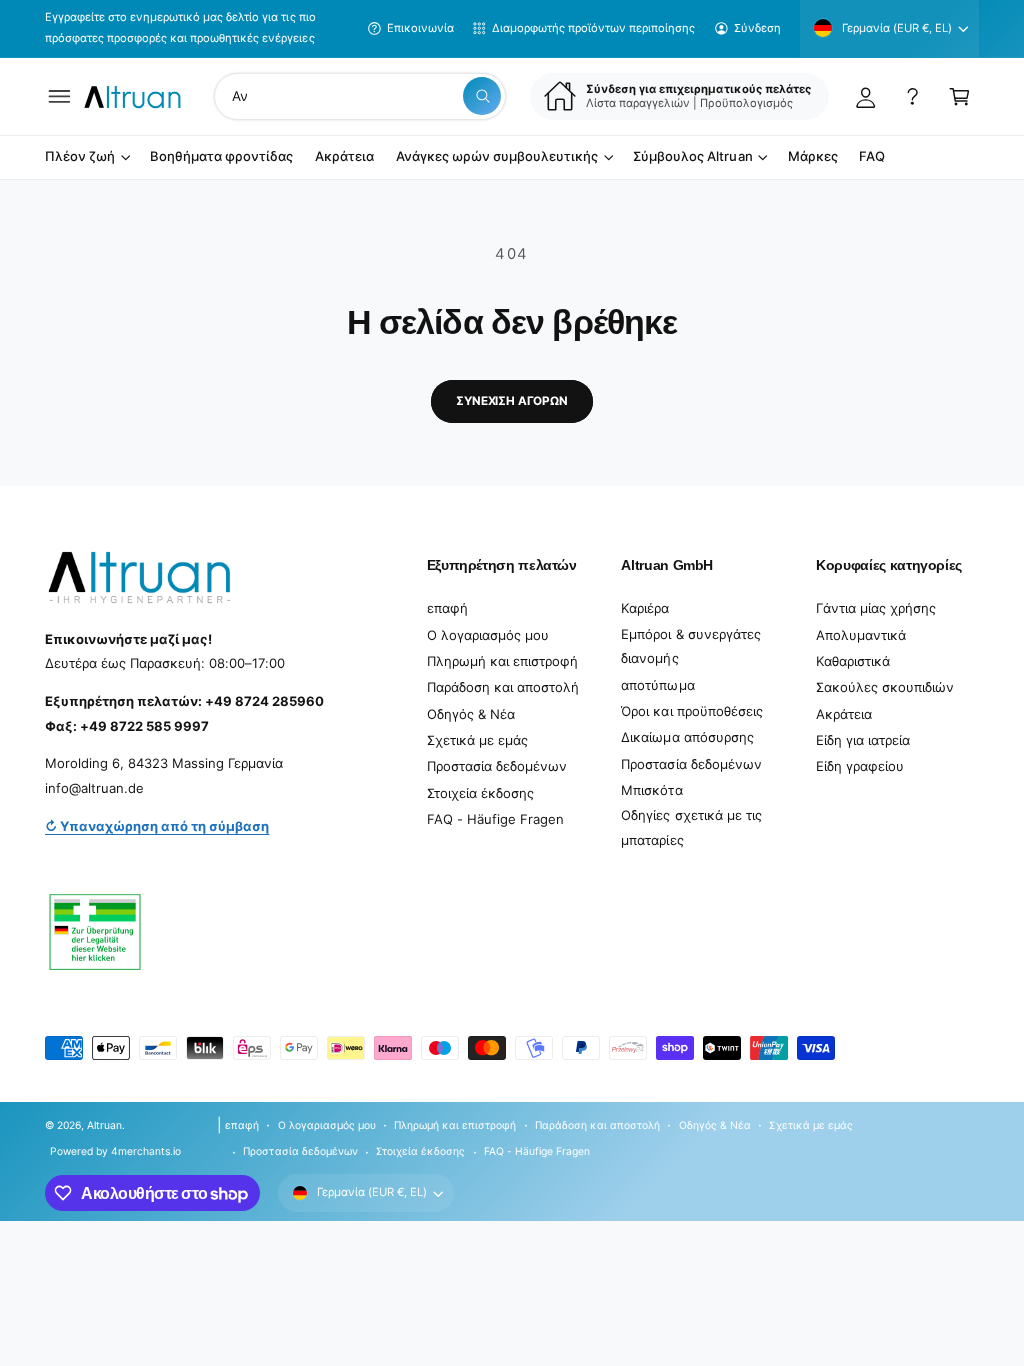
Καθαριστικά (853, 661)
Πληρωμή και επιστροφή (502, 661)
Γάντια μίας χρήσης (876, 608)
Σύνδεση (757, 28)
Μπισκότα (651, 790)
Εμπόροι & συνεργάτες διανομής (690, 646)
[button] (59, 96)
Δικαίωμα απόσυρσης (687, 737)
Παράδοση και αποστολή (503, 687)
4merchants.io (146, 1151)
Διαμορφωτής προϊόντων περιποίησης (593, 28)
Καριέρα (645, 608)
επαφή (447, 608)
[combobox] (360, 96)
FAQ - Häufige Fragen (495, 819)
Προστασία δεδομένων (497, 766)
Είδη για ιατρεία (863, 740)
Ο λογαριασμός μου (488, 635)
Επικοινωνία (420, 28)
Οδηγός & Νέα (471, 714)
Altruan (104, 1125)
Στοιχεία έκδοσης (480, 793)
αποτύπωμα (657, 685)
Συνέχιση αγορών (511, 401)
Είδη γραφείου (860, 766)
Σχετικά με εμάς (477, 740)
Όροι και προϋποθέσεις (691, 711)
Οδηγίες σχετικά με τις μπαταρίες (691, 827)
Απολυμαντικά (861, 635)
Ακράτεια (844, 714)
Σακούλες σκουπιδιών (885, 687)
